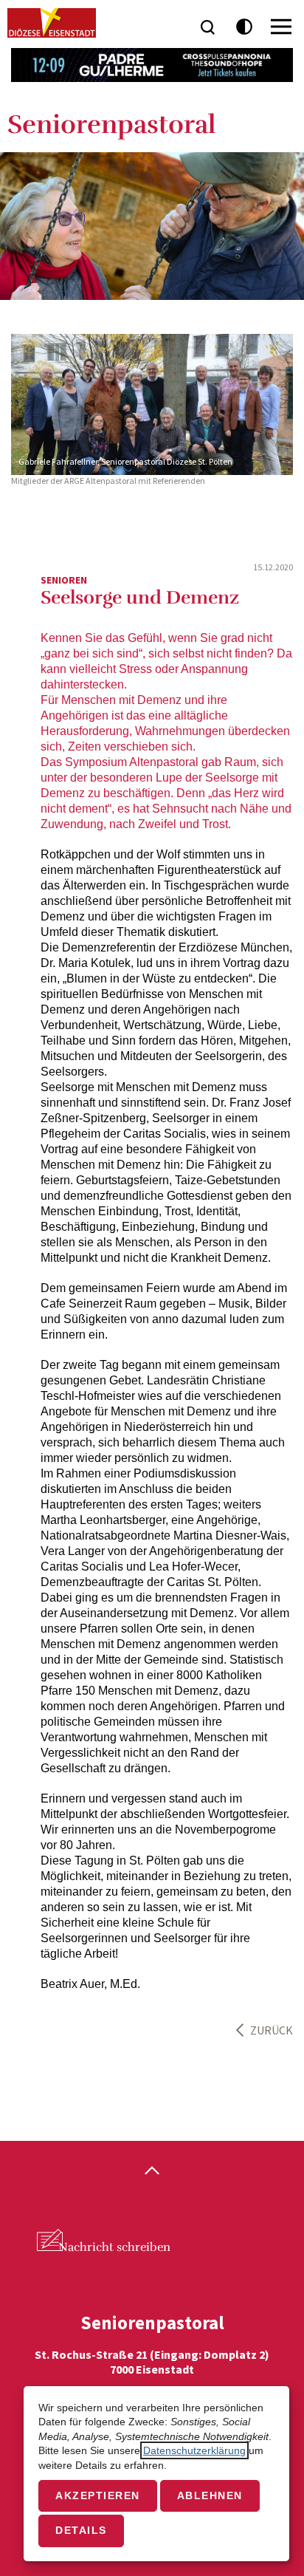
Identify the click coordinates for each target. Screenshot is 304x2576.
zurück (272, 2030)
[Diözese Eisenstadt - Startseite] (52, 23)
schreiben (114, 2247)
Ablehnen (210, 2495)
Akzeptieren (98, 2495)
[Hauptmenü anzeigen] (281, 27)
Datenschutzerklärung (194, 2450)
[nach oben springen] (152, 2172)
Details (81, 2530)
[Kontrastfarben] (245, 27)
